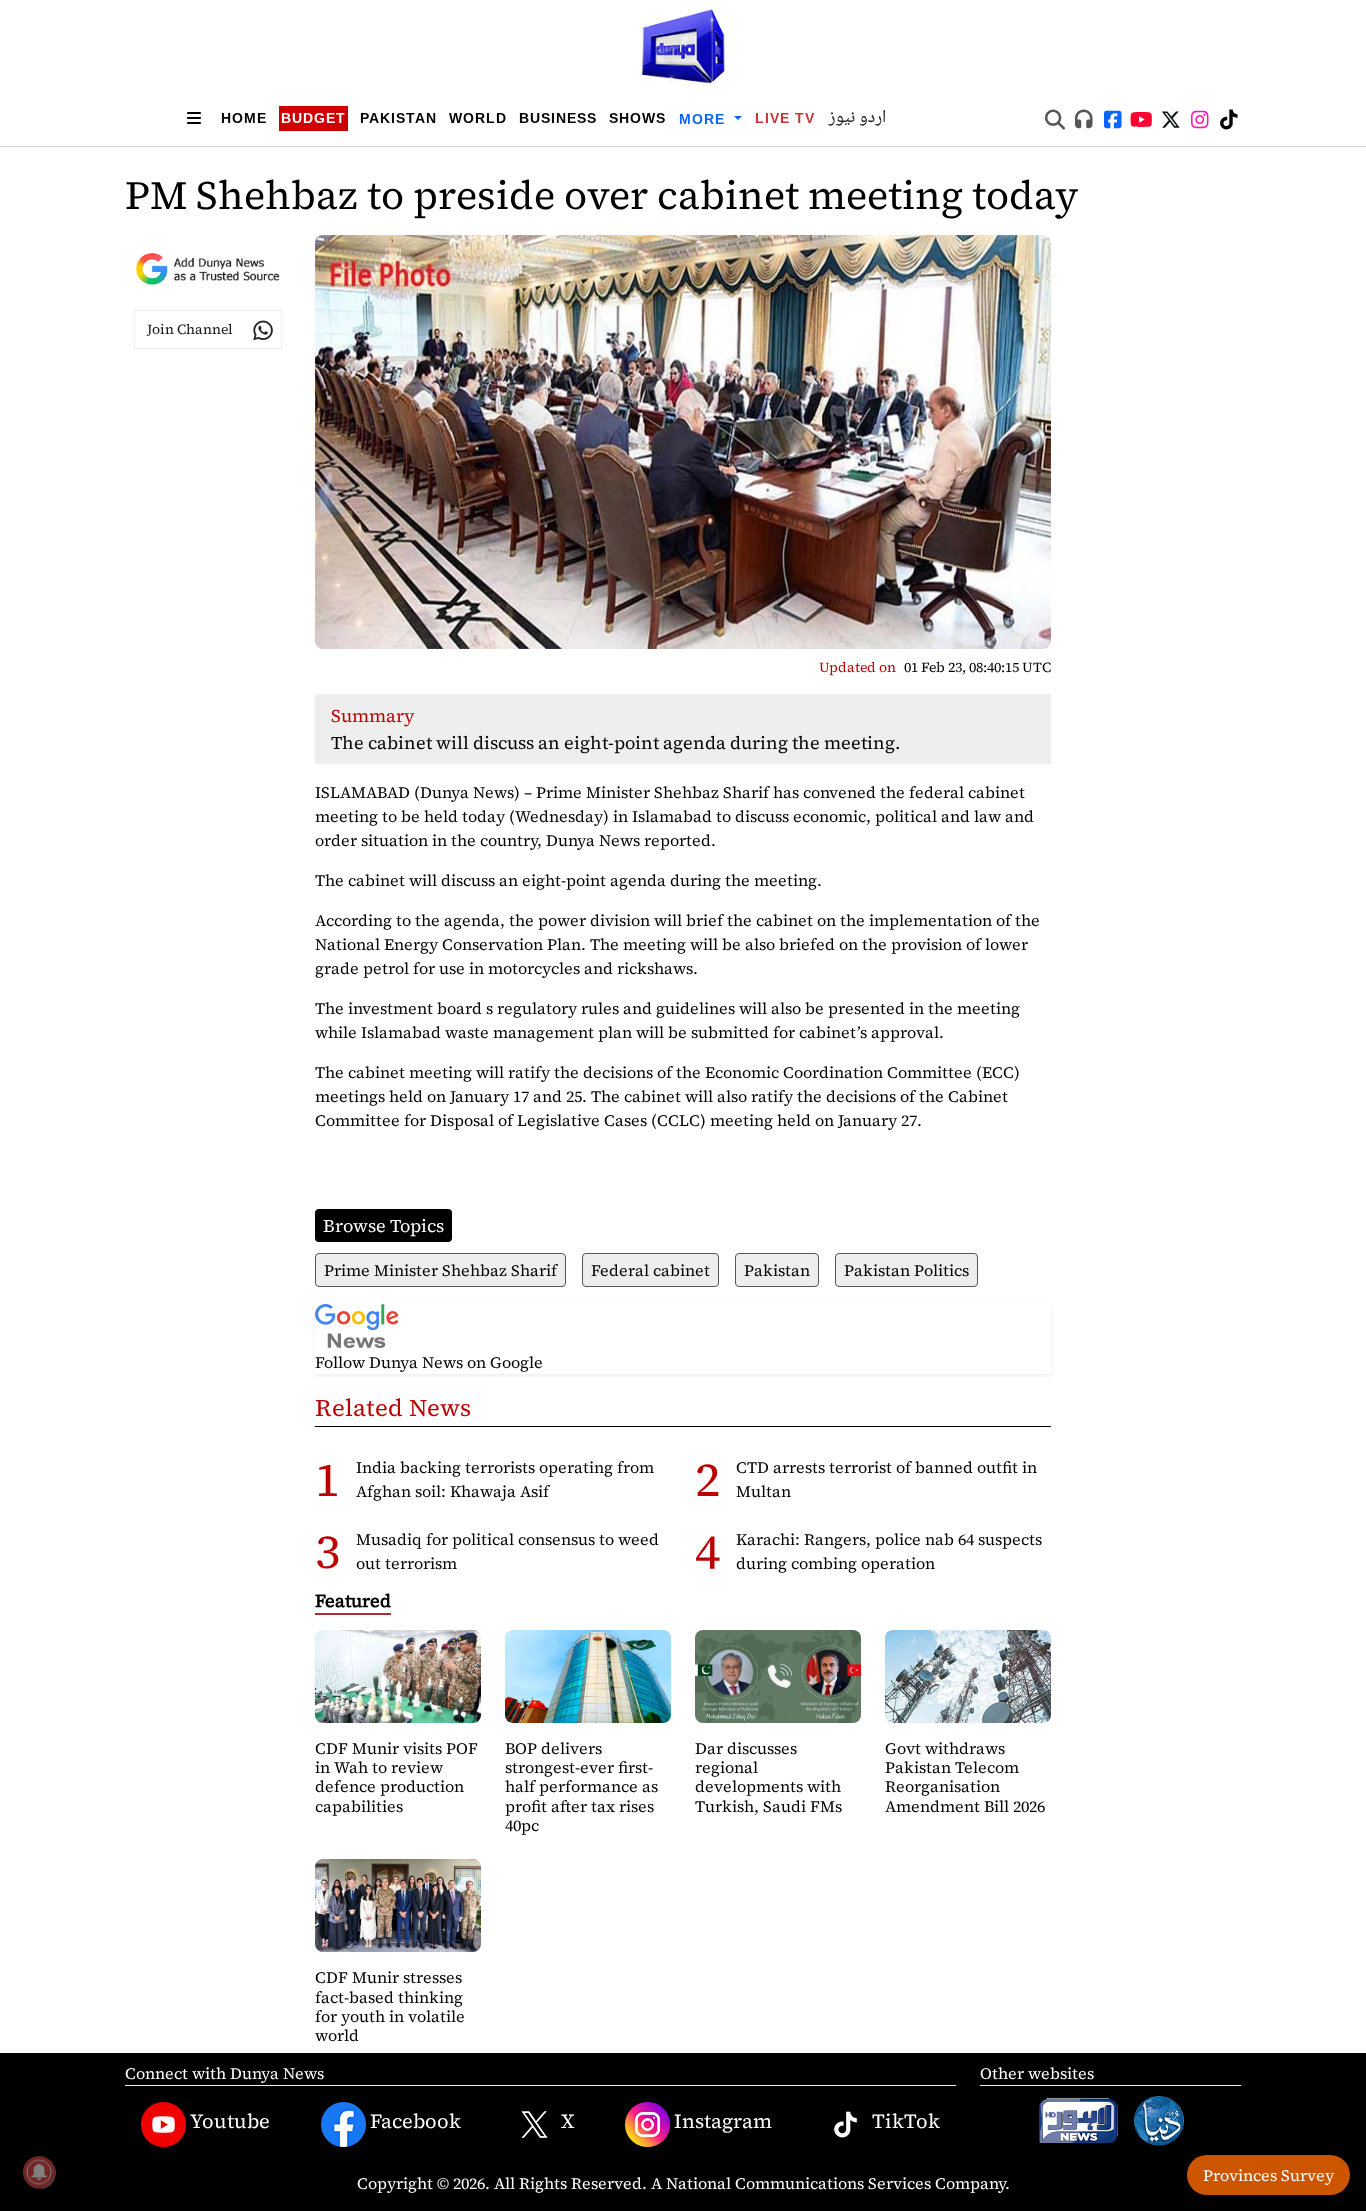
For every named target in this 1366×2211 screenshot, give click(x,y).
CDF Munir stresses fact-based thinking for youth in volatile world (390, 2006)
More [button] (704, 119)
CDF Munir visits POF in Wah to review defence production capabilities (396, 1777)
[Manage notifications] (39, 2172)
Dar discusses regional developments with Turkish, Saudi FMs (768, 1777)
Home (244, 118)
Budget (313, 118)
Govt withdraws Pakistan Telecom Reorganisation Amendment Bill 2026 (965, 1777)
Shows (637, 118)
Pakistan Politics (906, 1270)
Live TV (785, 118)
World (478, 118)
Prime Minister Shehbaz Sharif (440, 1270)
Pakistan (398, 118)
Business (558, 118)
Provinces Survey (1268, 2175)
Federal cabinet (650, 1270)
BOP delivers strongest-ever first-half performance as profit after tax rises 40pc (581, 1786)
